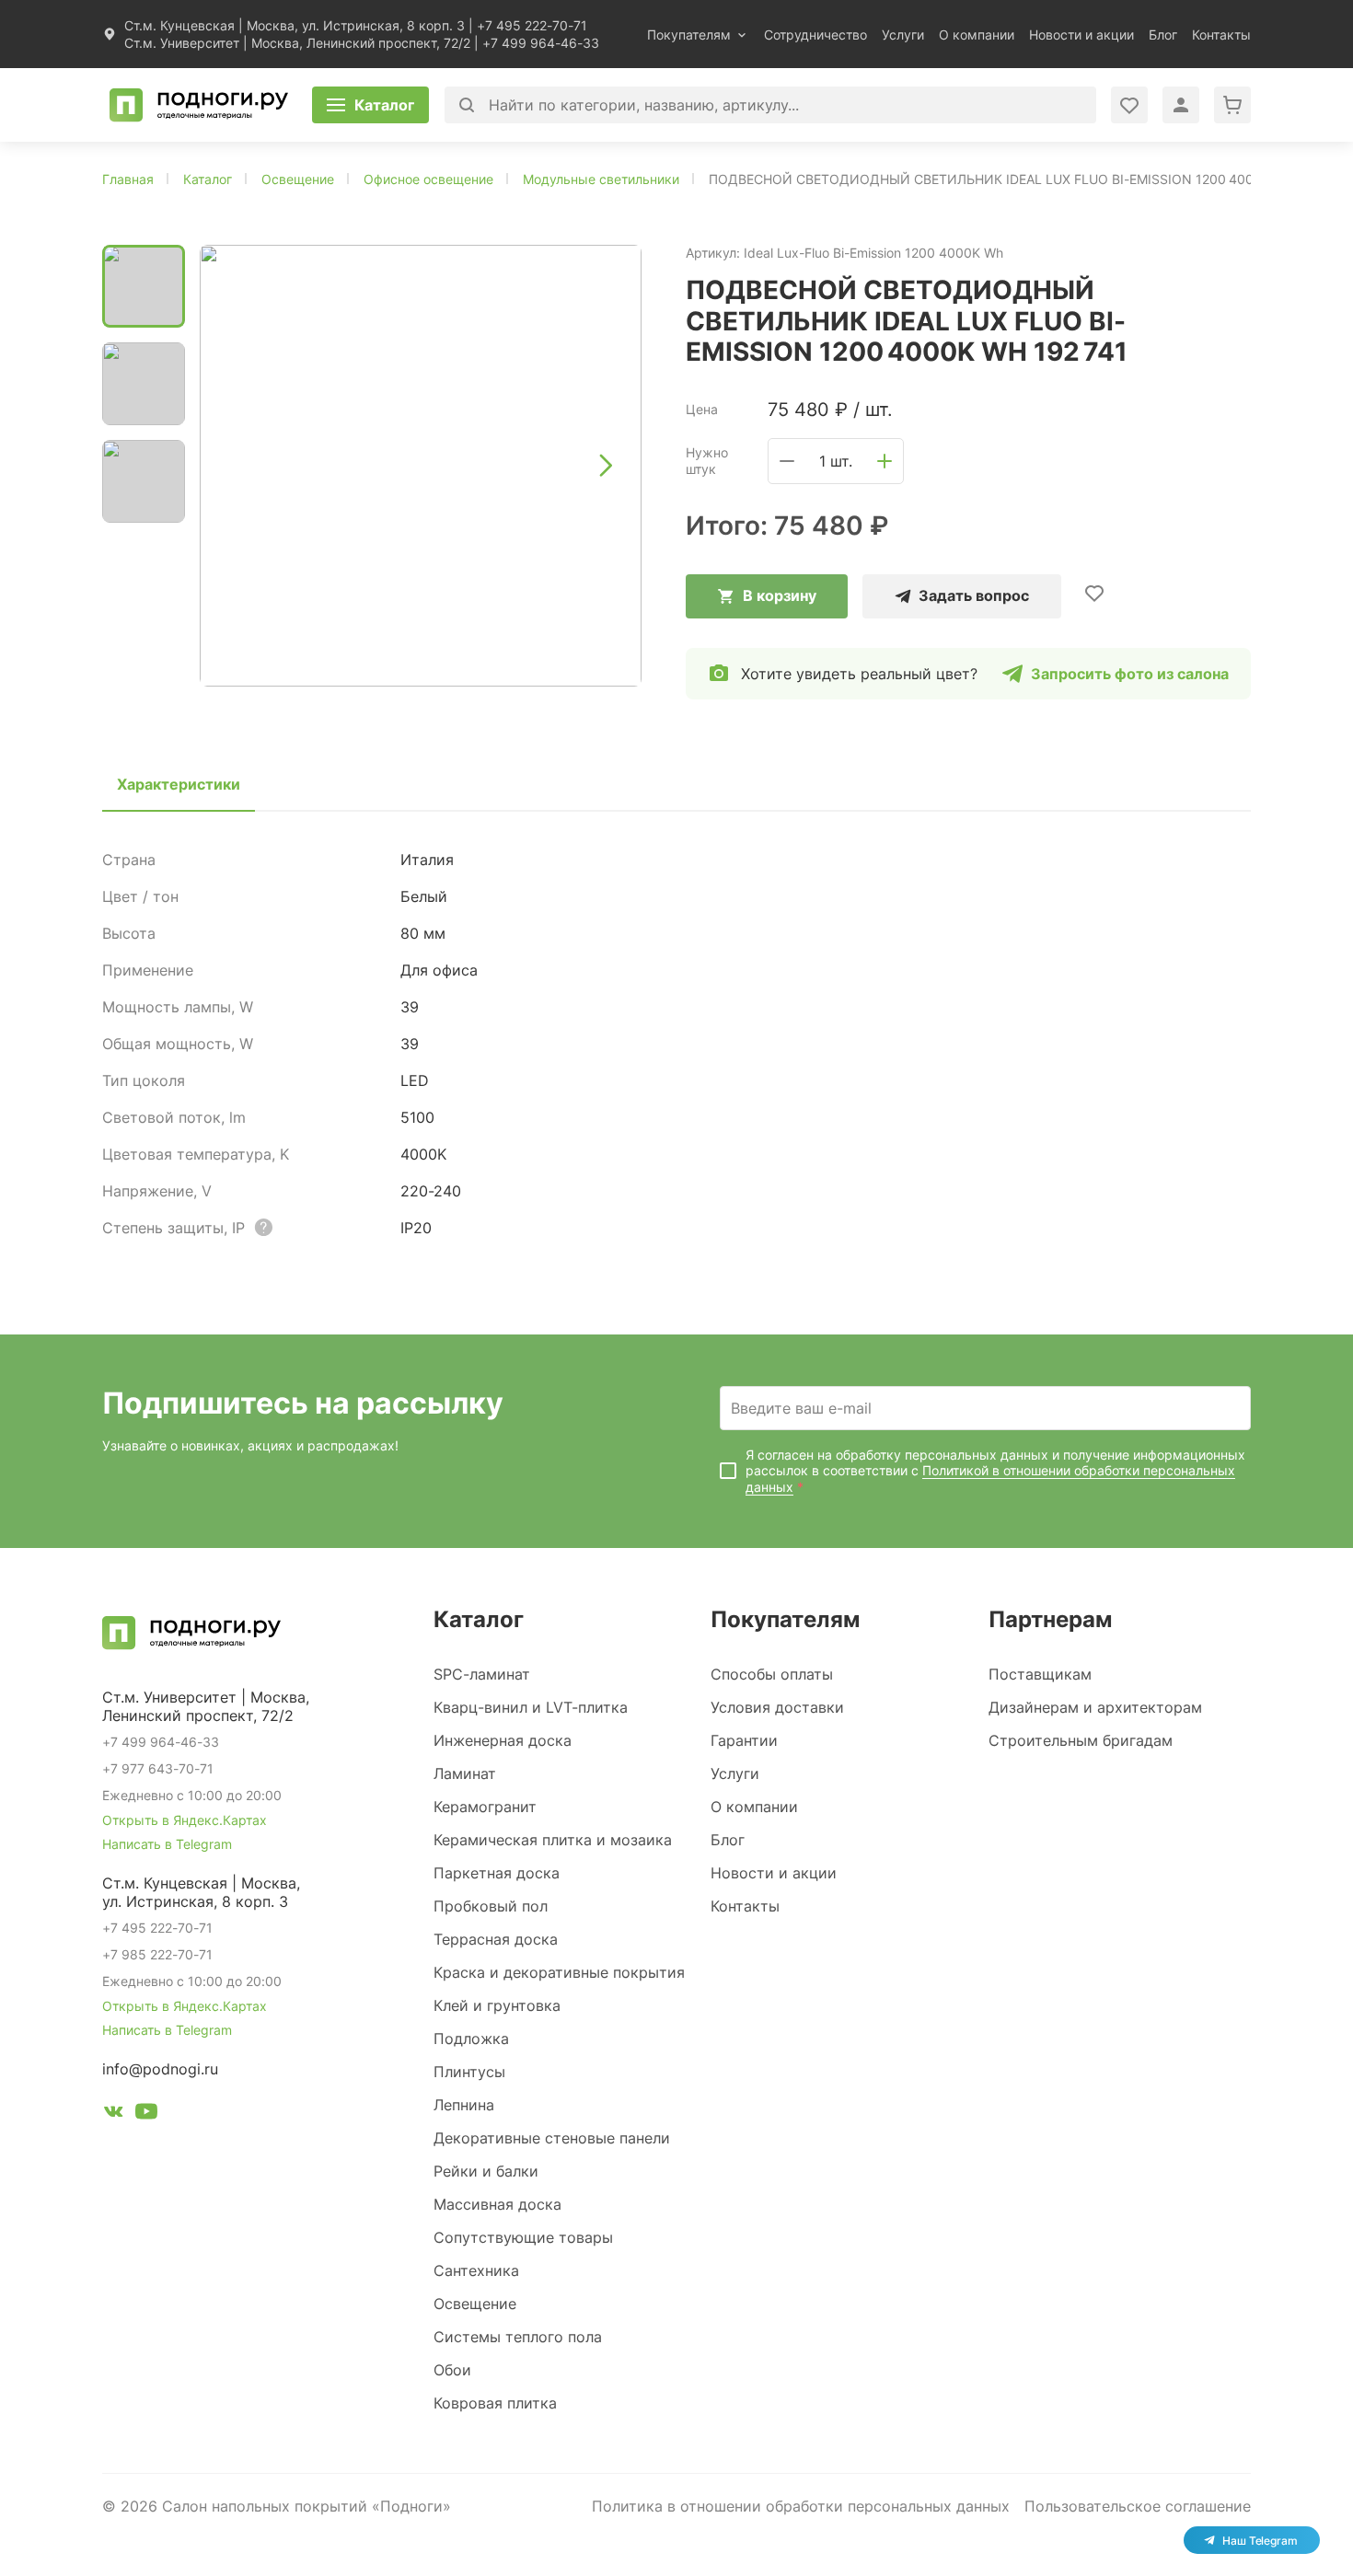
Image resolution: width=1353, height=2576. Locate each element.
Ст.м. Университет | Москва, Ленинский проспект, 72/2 (297, 43)
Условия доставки (777, 1707)
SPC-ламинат (482, 1674)
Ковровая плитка (495, 2403)
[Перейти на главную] (199, 105)
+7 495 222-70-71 (532, 25)
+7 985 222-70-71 (157, 1954)
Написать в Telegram (167, 1844)
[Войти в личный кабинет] (1129, 105)
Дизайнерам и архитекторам (1095, 1707)
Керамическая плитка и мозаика (553, 1840)
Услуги (903, 35)
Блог (1163, 35)
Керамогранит (485, 1807)
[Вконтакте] (113, 2114)
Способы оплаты (772, 1674)
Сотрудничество (815, 35)
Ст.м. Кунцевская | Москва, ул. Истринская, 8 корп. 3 (295, 25)
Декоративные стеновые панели (552, 2138)
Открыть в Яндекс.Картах (185, 1820)
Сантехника (476, 2270)
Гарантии (744, 1740)
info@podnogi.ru (160, 2069)
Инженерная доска (503, 1740)
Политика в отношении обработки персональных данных (801, 2506)
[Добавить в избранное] (1094, 593)
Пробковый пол (491, 1906)
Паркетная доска (497, 1873)
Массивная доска (497, 2204)
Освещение (475, 2304)
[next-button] (605, 466)
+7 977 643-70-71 (158, 1768)
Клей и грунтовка (497, 2005)
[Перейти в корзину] (1232, 105)
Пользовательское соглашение (1138, 2506)
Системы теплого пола (518, 2337)
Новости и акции (1081, 35)
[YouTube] (146, 2114)
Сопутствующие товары (523, 2237)
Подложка (471, 2039)
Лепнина (464, 2105)
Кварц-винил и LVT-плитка (531, 1707)
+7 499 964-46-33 (541, 43)
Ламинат (465, 1773)
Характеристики (179, 784)
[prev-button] (237, 466)
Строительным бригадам (1081, 1740)
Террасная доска (496, 1939)
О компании (977, 35)
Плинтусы (469, 2072)
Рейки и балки (486, 2171)
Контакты (1221, 35)
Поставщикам (1040, 1674)
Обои (452, 2370)
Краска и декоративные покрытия (559, 1972)
